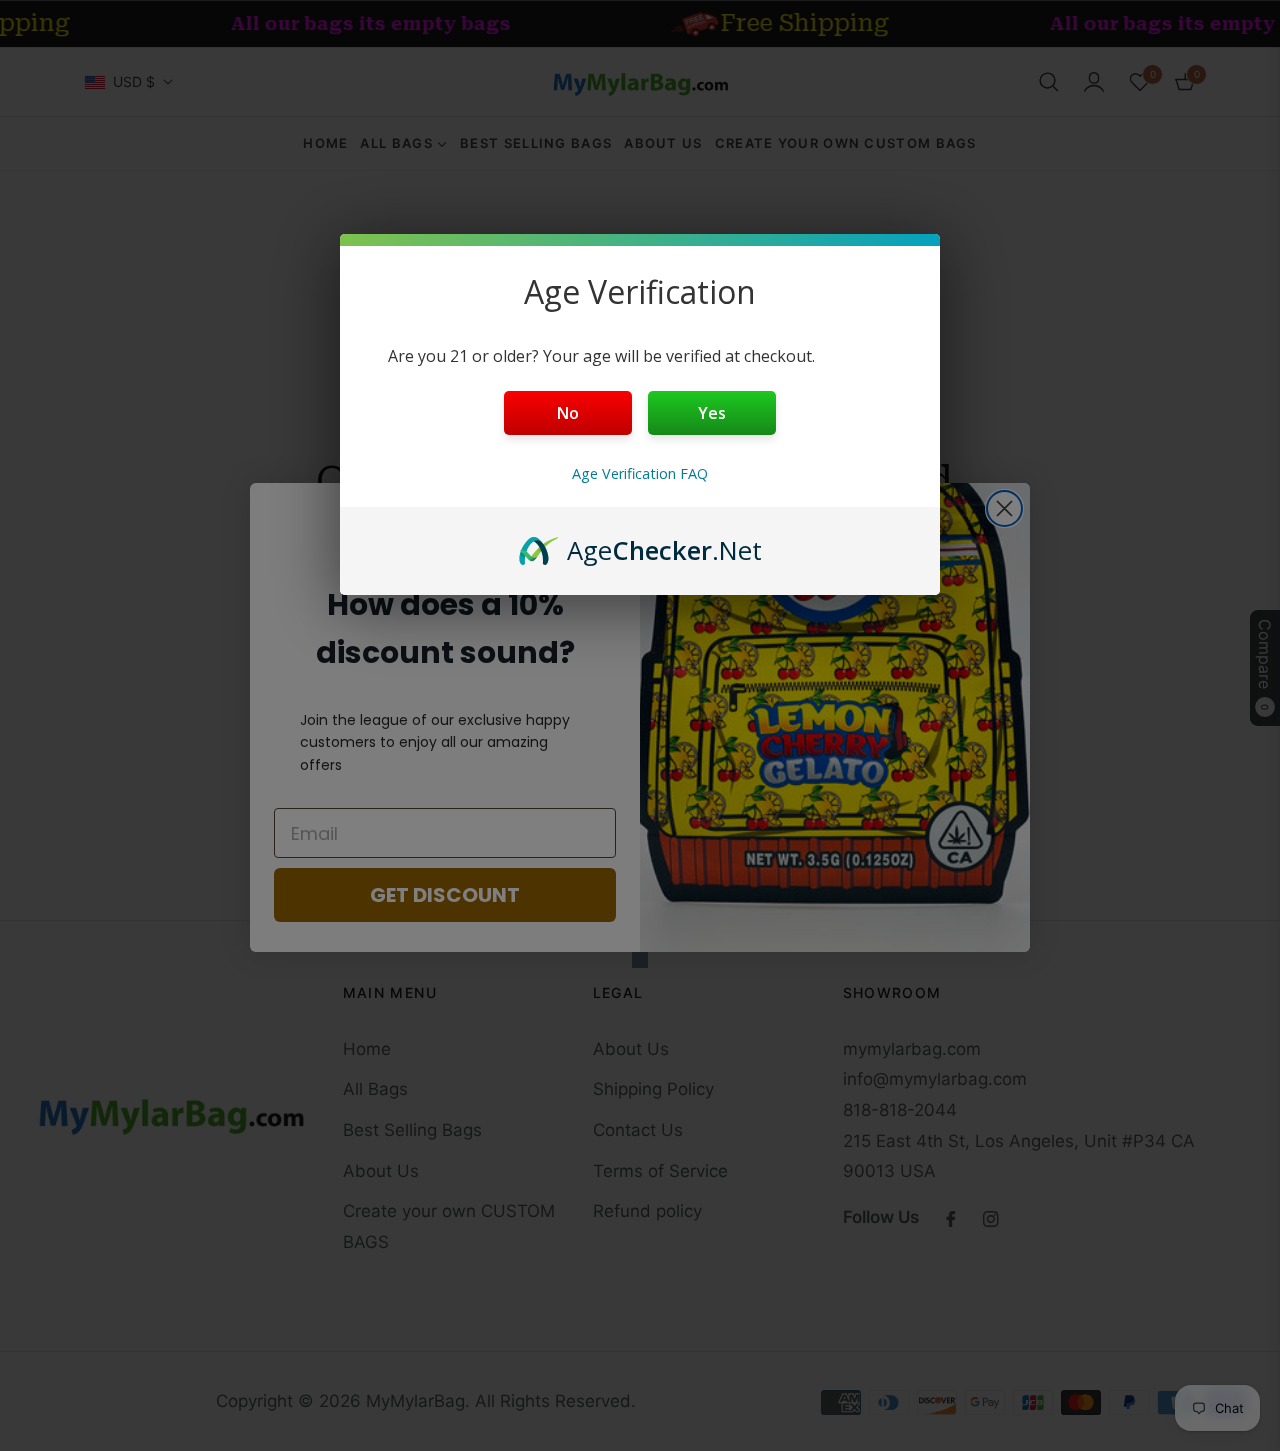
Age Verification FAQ (640, 473)
